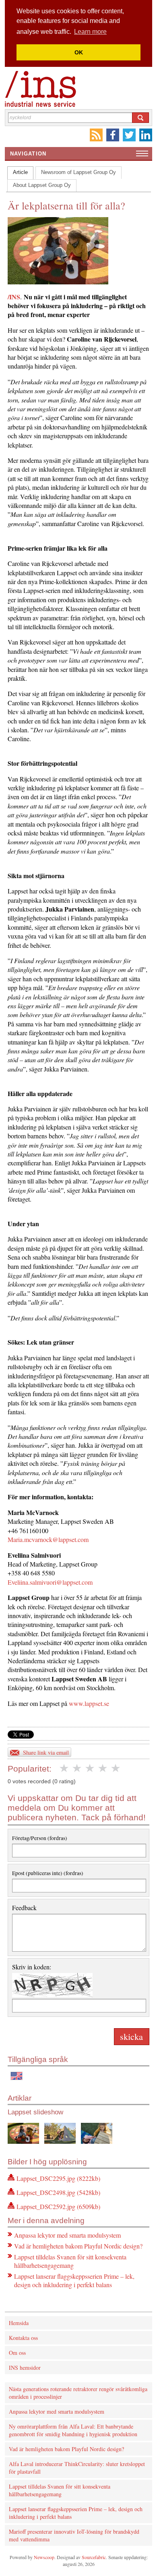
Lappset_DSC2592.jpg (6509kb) (58, 2206)
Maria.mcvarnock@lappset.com (48, 1539)
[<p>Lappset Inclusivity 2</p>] (60, 2134)
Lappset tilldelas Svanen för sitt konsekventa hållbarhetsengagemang (70, 2261)
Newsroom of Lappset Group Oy (78, 172)
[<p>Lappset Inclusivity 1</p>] (23, 2134)
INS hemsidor (25, 2368)
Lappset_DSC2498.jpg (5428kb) (58, 2192)
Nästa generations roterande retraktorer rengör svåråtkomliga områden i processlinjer (78, 2393)
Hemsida (19, 2323)
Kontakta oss (23, 2338)
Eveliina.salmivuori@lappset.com (50, 1582)
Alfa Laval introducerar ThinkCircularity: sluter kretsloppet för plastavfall (77, 2468)
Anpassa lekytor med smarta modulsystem (67, 2235)
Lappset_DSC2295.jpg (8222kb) (58, 2178)
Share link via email (46, 1752)
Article (20, 172)
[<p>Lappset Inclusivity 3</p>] (97, 2134)
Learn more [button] (90, 32)
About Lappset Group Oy (42, 185)
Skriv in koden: (32, 1967)
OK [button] (79, 52)
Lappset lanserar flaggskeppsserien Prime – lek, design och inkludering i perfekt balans (74, 2280)
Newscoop (44, 2557)
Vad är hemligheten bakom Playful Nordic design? (78, 2246)
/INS (14, 297)
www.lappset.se (89, 1703)
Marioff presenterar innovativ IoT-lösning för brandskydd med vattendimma (74, 2535)
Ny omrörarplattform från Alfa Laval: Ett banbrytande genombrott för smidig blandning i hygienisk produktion (73, 2430)
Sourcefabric (94, 2557)
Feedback (24, 1908)
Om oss (17, 2353)
